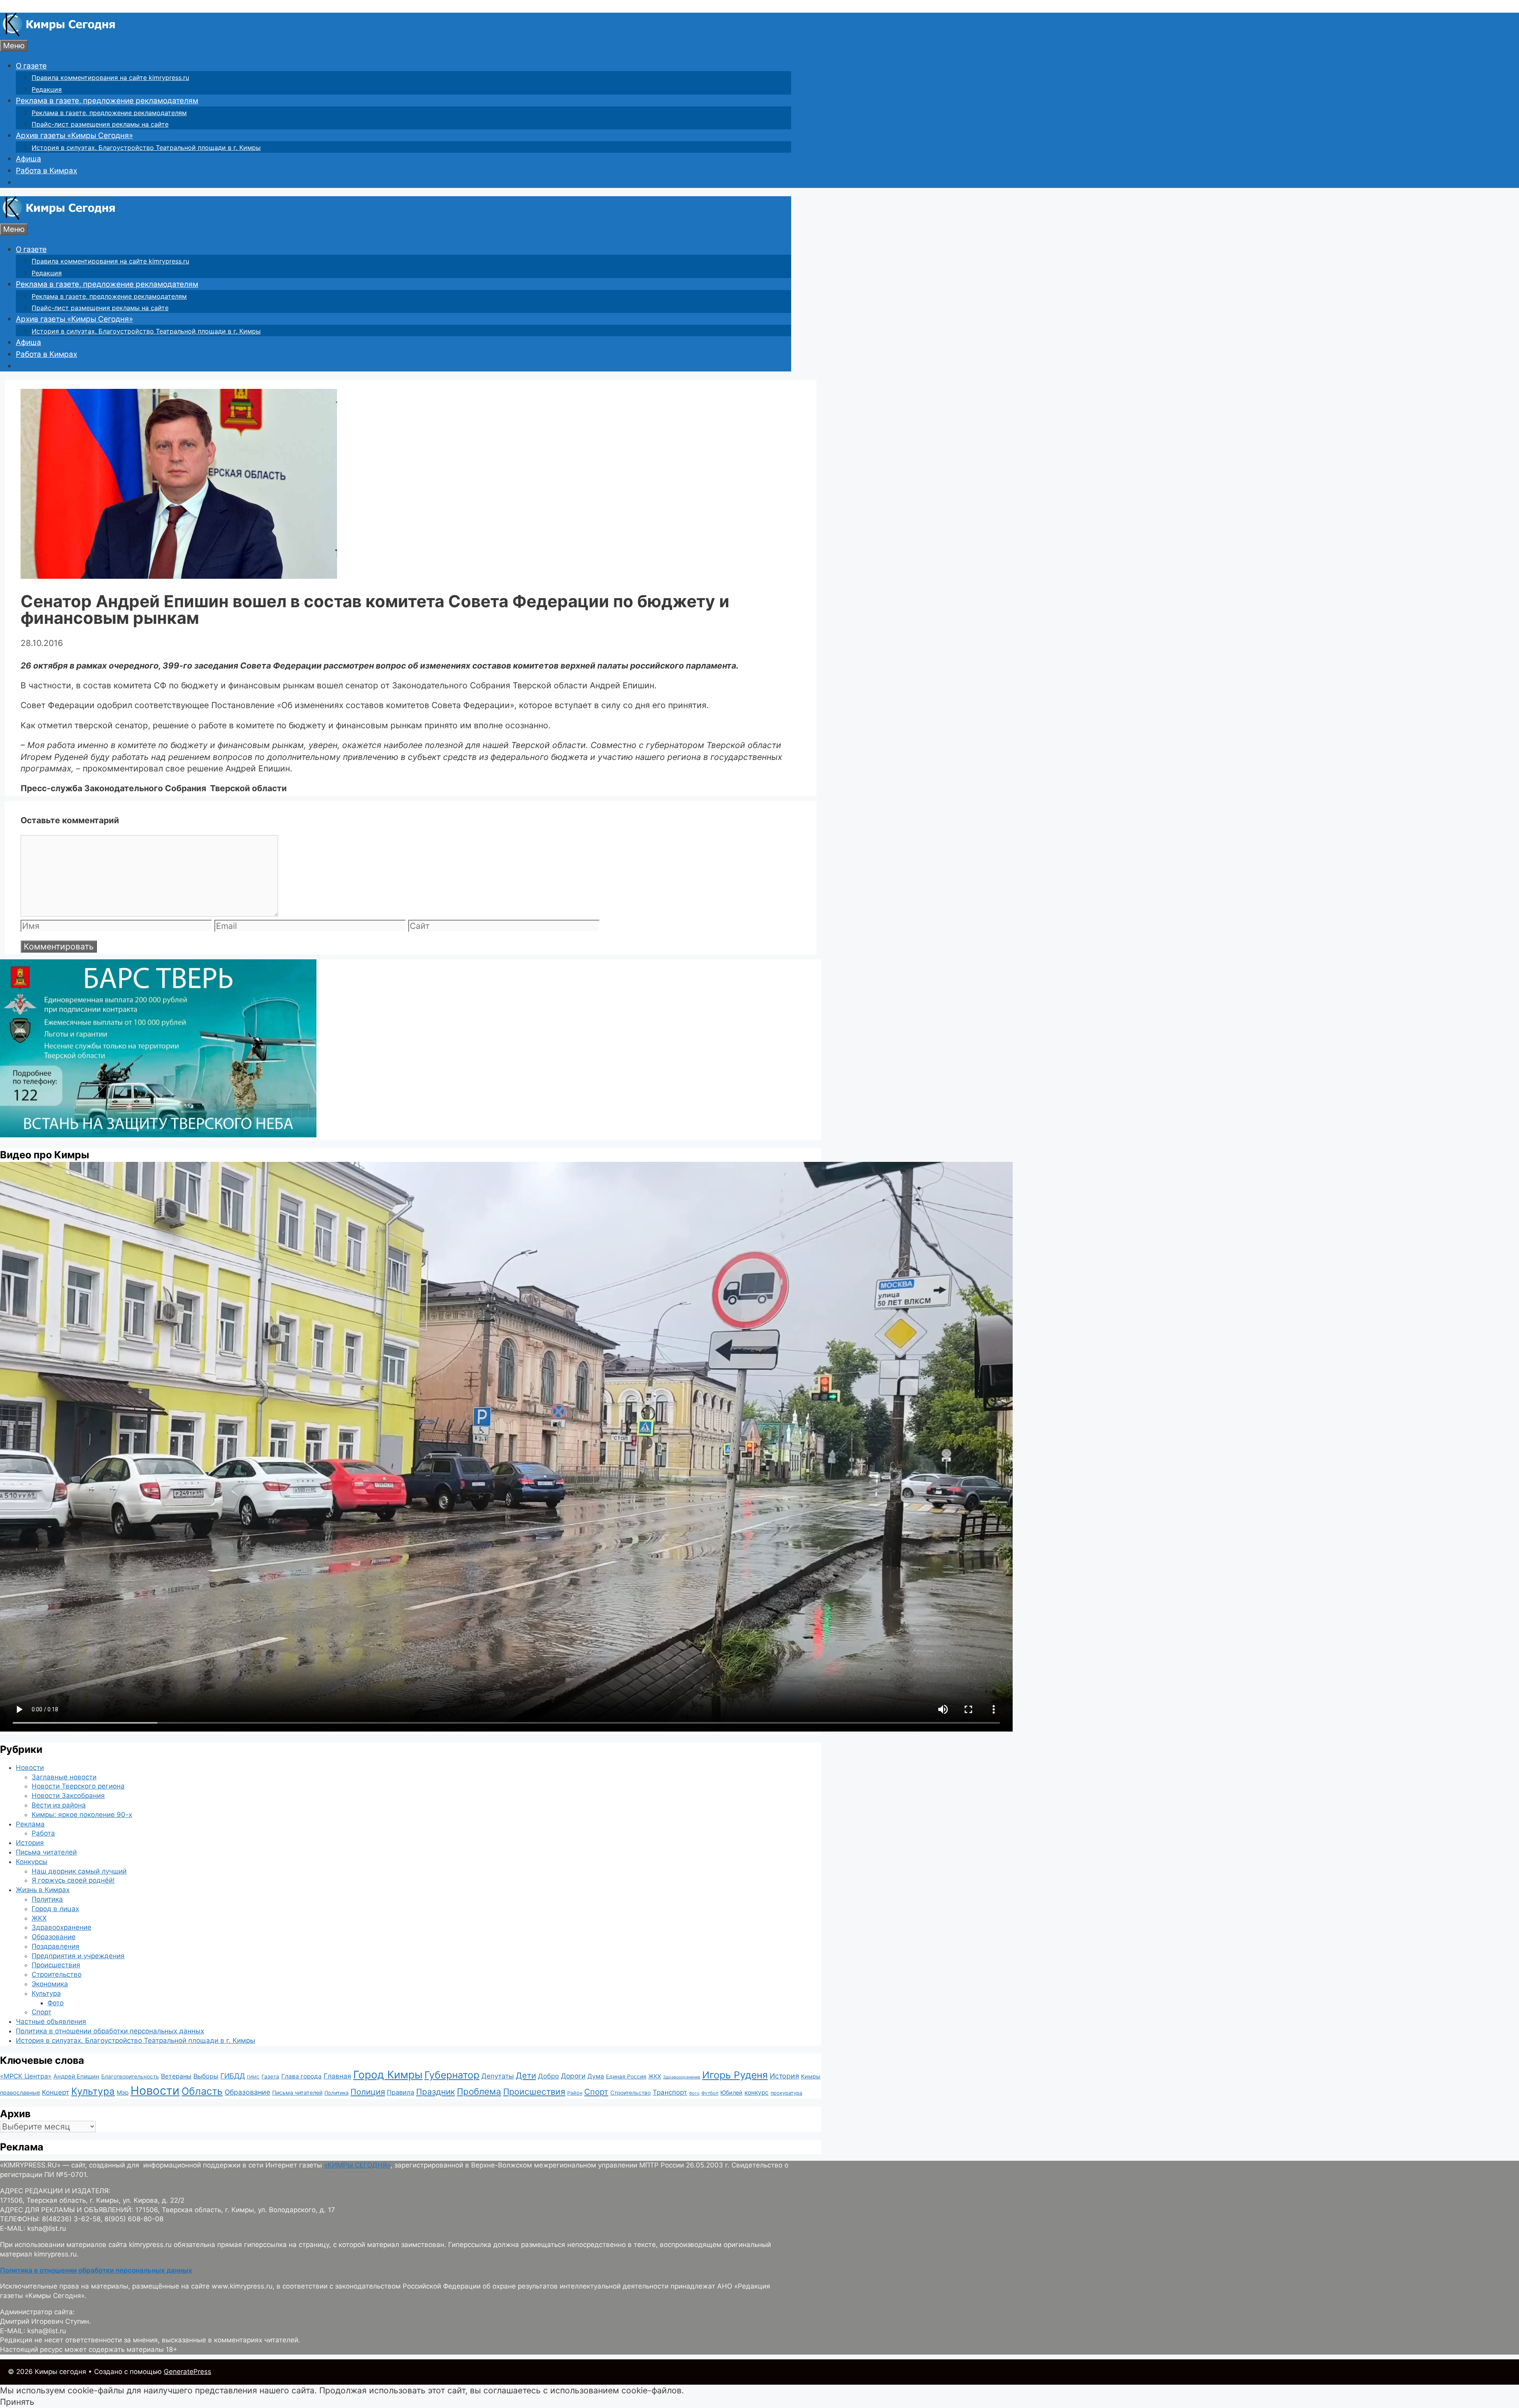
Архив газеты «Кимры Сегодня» (74, 135)
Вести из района (59, 1805)
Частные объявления (51, 2022)
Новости (30, 1768)
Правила (401, 2092)
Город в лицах (55, 1909)
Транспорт (670, 2092)
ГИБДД (233, 2076)
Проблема (479, 2091)
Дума (596, 2076)
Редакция (47, 89)
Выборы (206, 2076)
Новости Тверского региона (78, 1786)
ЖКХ (39, 1918)
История (30, 1843)
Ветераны (176, 2076)
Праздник (436, 2092)
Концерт (56, 2092)
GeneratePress (188, 2372)
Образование (54, 1937)
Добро (548, 2076)
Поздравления (56, 1946)
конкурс (757, 2093)
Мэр (123, 2093)
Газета (270, 2076)
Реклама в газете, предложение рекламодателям (107, 101)
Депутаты (498, 2076)
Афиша (28, 159)
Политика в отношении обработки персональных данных (110, 2031)
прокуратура (786, 2093)
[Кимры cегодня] (59, 34)
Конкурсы (32, 1862)
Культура (46, 1993)
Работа (43, 1833)
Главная (337, 2076)
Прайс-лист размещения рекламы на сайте (100, 124)
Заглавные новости (64, 1777)
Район (575, 2093)
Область (202, 2091)
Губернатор (452, 2075)
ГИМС (253, 2077)
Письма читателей (46, 1852)
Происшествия (56, 1965)
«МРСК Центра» (26, 2076)
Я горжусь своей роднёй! (73, 1880)
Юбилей (731, 2093)
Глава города (301, 2076)
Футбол (710, 2093)
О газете (31, 66)
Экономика (50, 1984)
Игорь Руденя (735, 2075)
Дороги (573, 2076)
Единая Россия (626, 2076)
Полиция (368, 2092)
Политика (47, 1899)
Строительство (57, 1974)
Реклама (30, 1824)
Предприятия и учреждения (78, 1956)
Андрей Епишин (76, 2076)
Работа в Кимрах (46, 171)
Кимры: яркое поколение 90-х (82, 1815)
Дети (526, 2076)
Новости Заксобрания (68, 1796)
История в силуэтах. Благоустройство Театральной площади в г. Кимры (146, 148)
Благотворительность (130, 2076)
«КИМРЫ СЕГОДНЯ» (357, 2165)
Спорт (42, 2012)
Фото (56, 2003)
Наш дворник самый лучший (79, 1871)
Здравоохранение (62, 1927)
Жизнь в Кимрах (43, 1890)
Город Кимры (388, 2075)
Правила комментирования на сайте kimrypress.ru (110, 78)
